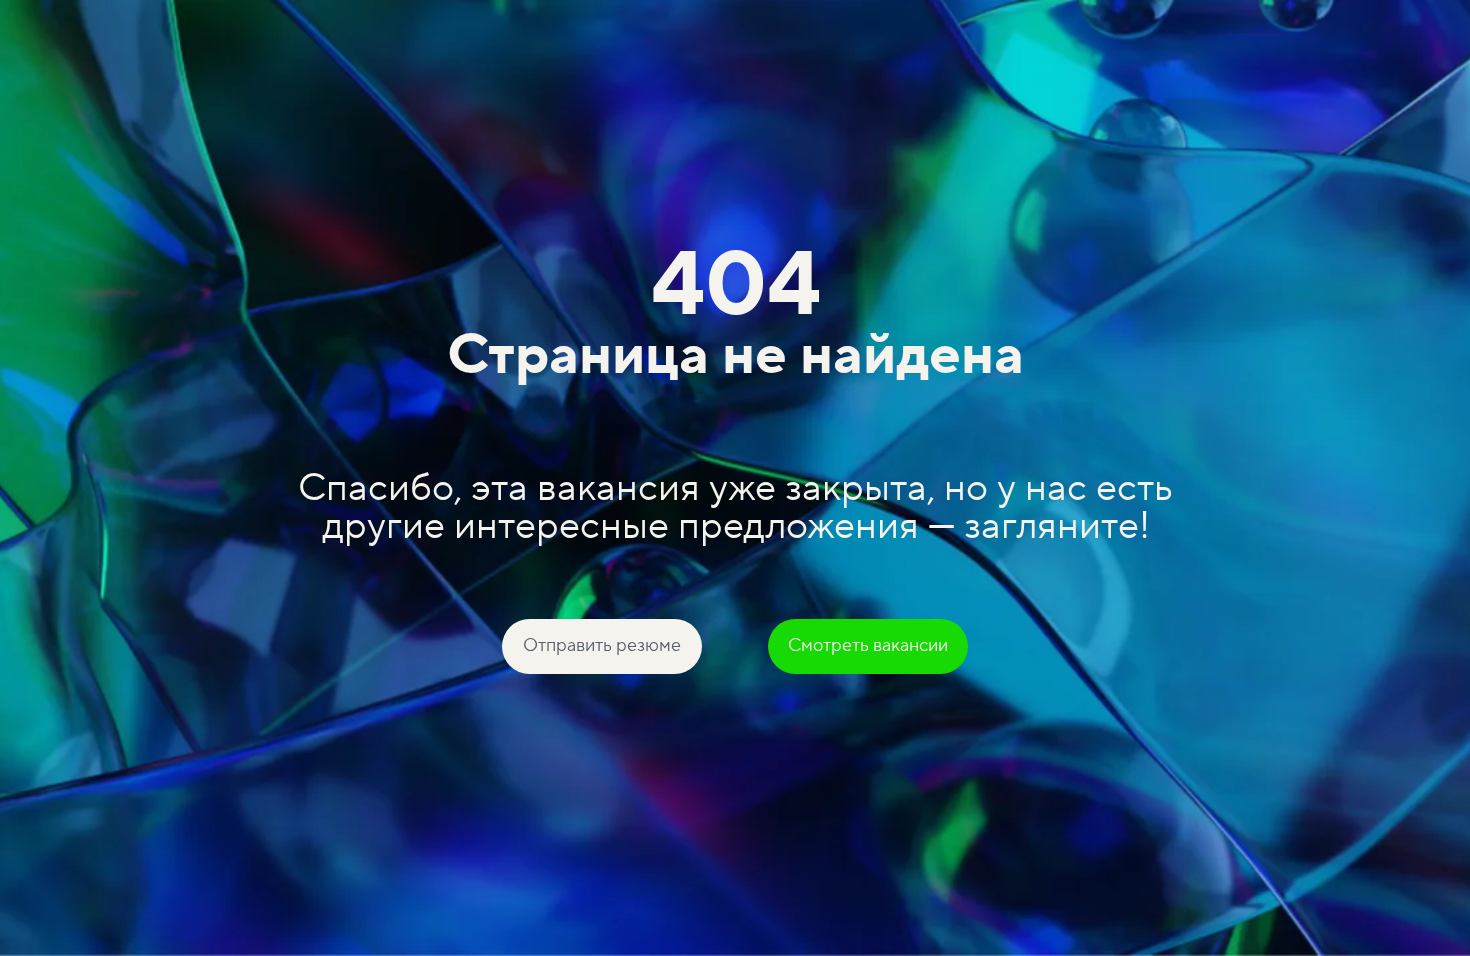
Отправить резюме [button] (602, 645)
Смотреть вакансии (868, 645)
